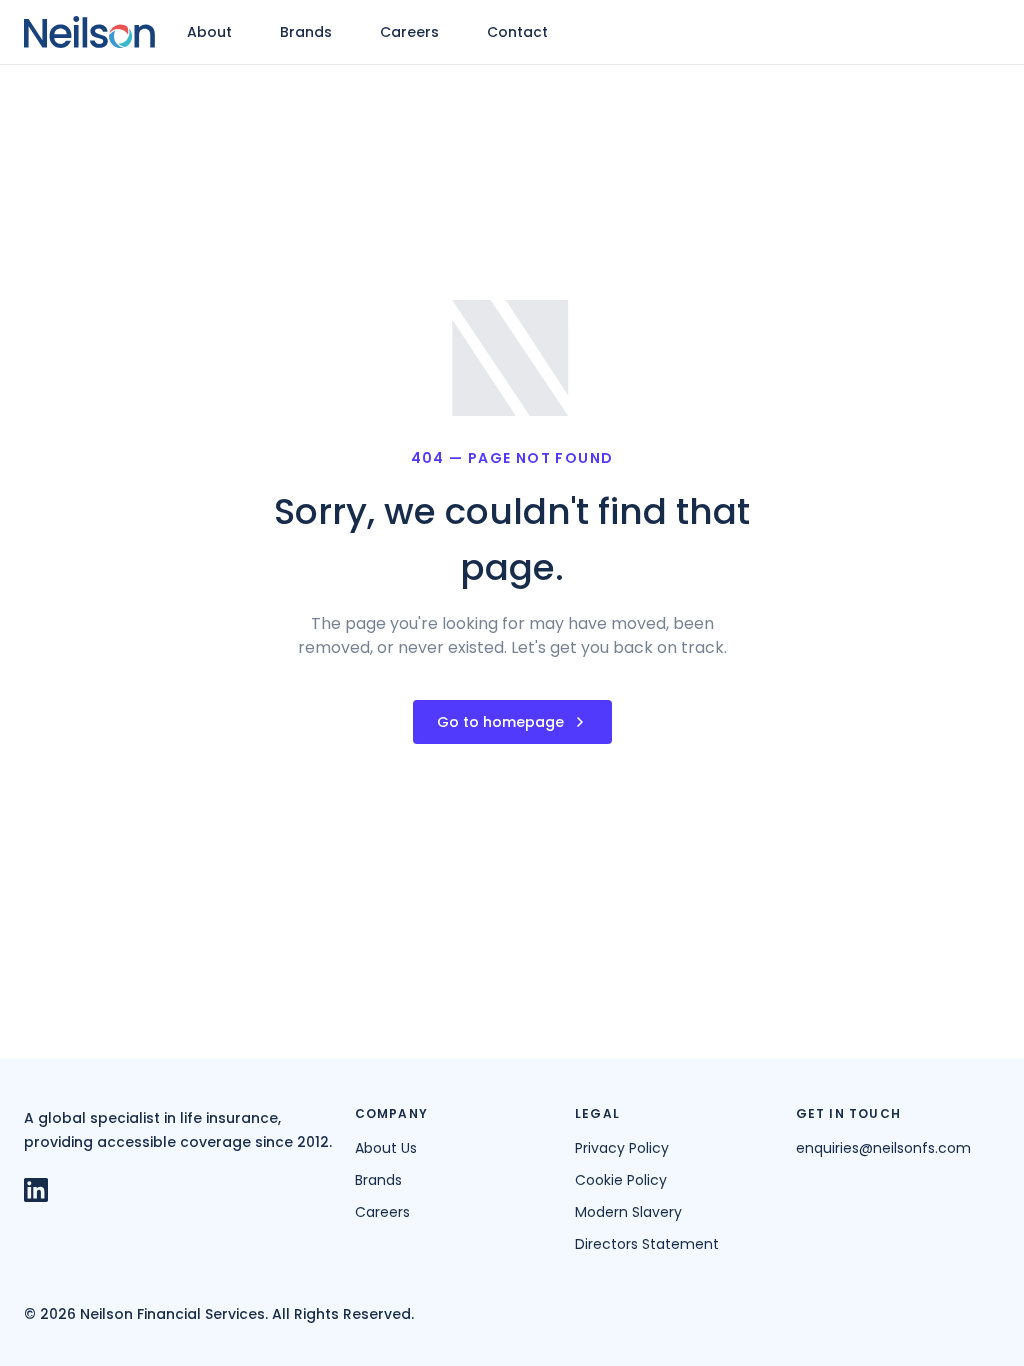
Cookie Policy (621, 1180)
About (209, 32)
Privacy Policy (622, 1148)
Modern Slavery (628, 1212)
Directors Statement (647, 1244)
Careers (409, 32)
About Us (386, 1148)
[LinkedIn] (40, 1190)
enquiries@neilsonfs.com (883, 1148)
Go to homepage (500, 722)
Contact (517, 32)
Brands (306, 32)
